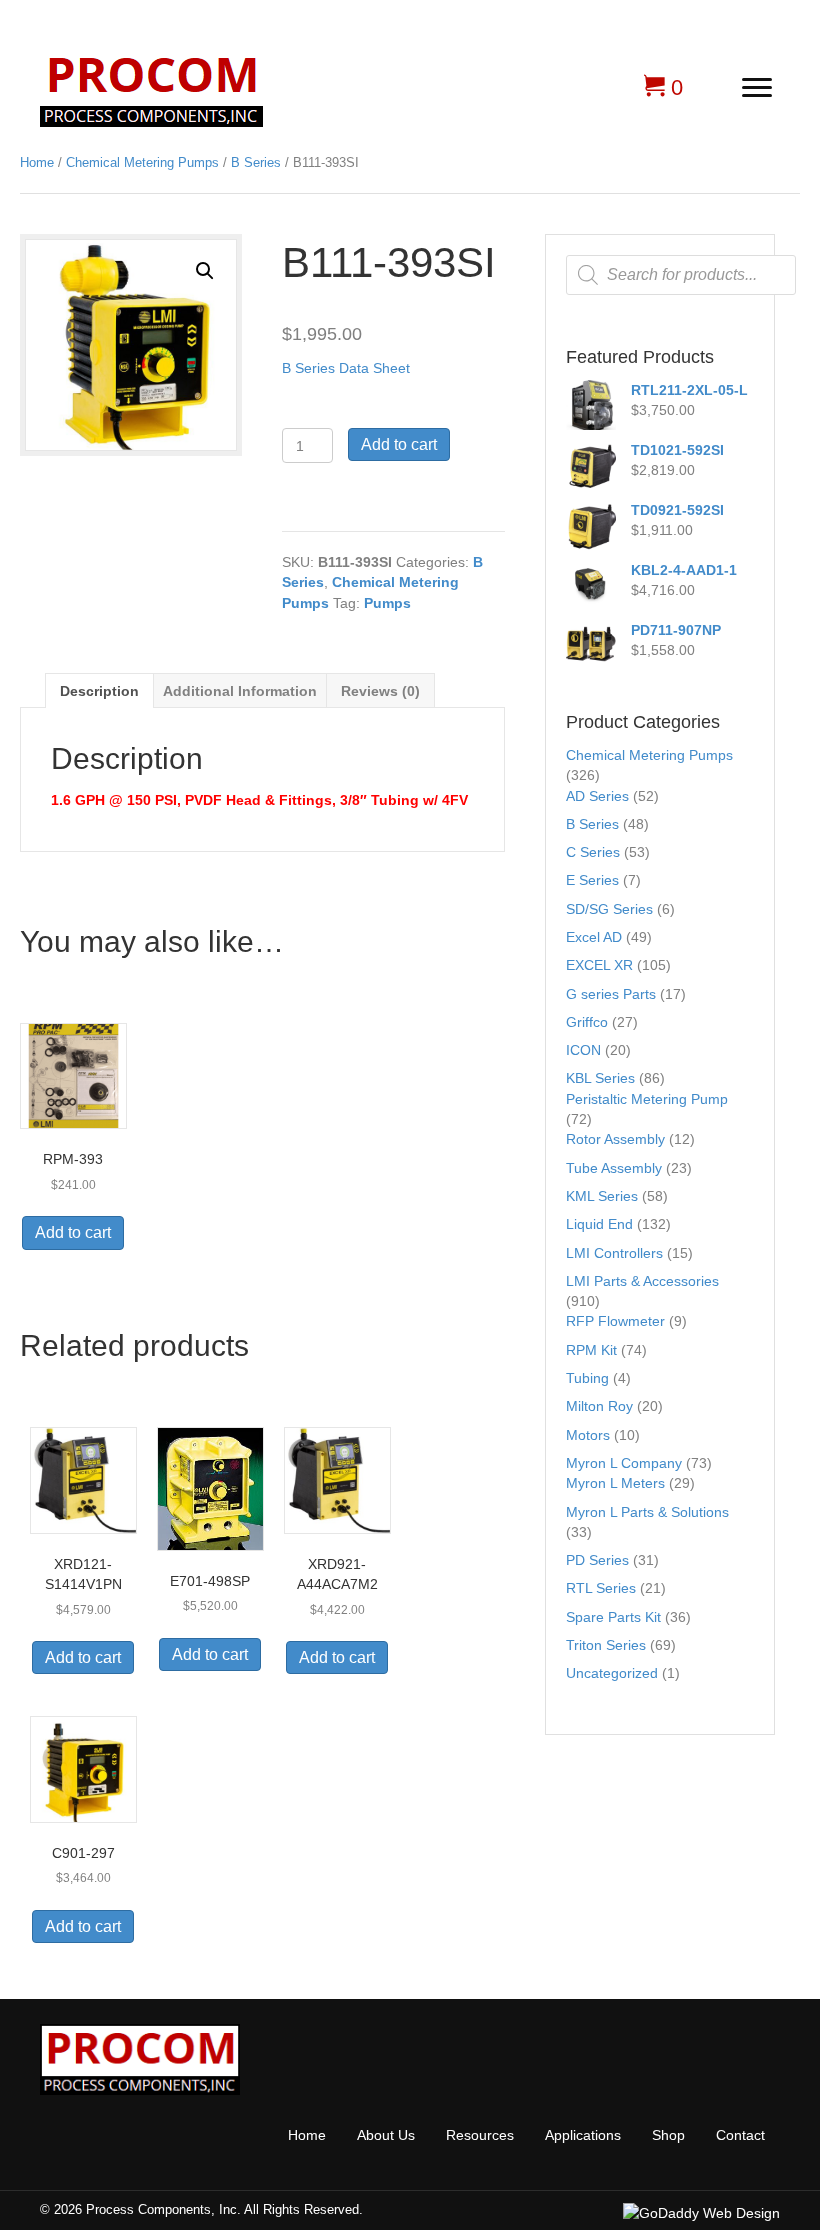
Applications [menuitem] (583, 2135)
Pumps (387, 603)
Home (37, 162)
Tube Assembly (614, 1168)
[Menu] (757, 88)
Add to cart (399, 444)
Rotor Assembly (615, 1139)
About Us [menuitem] (386, 2135)
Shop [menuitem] (668, 2135)
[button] (205, 271)
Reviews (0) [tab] (380, 691)
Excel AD (594, 937)
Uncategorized (612, 1673)
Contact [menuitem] (740, 2135)
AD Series (597, 796)
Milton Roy (599, 1406)
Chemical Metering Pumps (142, 162)
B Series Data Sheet (346, 368)
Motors (588, 1435)
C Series (593, 852)
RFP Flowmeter (615, 1321)
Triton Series (606, 1645)
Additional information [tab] (240, 691)
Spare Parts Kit (613, 1617)
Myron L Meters (615, 1483)
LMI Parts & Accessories (642, 1281)
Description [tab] (99, 691)
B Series (256, 162)
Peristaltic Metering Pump (647, 1099)
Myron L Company (624, 1463)
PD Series (597, 1560)
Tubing (587, 1378)
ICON (583, 1050)
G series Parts (611, 994)
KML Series (602, 1196)
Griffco (587, 1022)
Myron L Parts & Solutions (647, 1512)
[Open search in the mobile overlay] (681, 275)
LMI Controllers (614, 1253)
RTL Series (601, 1588)
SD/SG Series (609, 909)
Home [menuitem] (307, 2135)
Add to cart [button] (73, 1232)
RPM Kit (591, 1350)
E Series (592, 880)
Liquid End (599, 1224)
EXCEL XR (599, 965)
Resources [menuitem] (480, 2135)
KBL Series (600, 1078)
